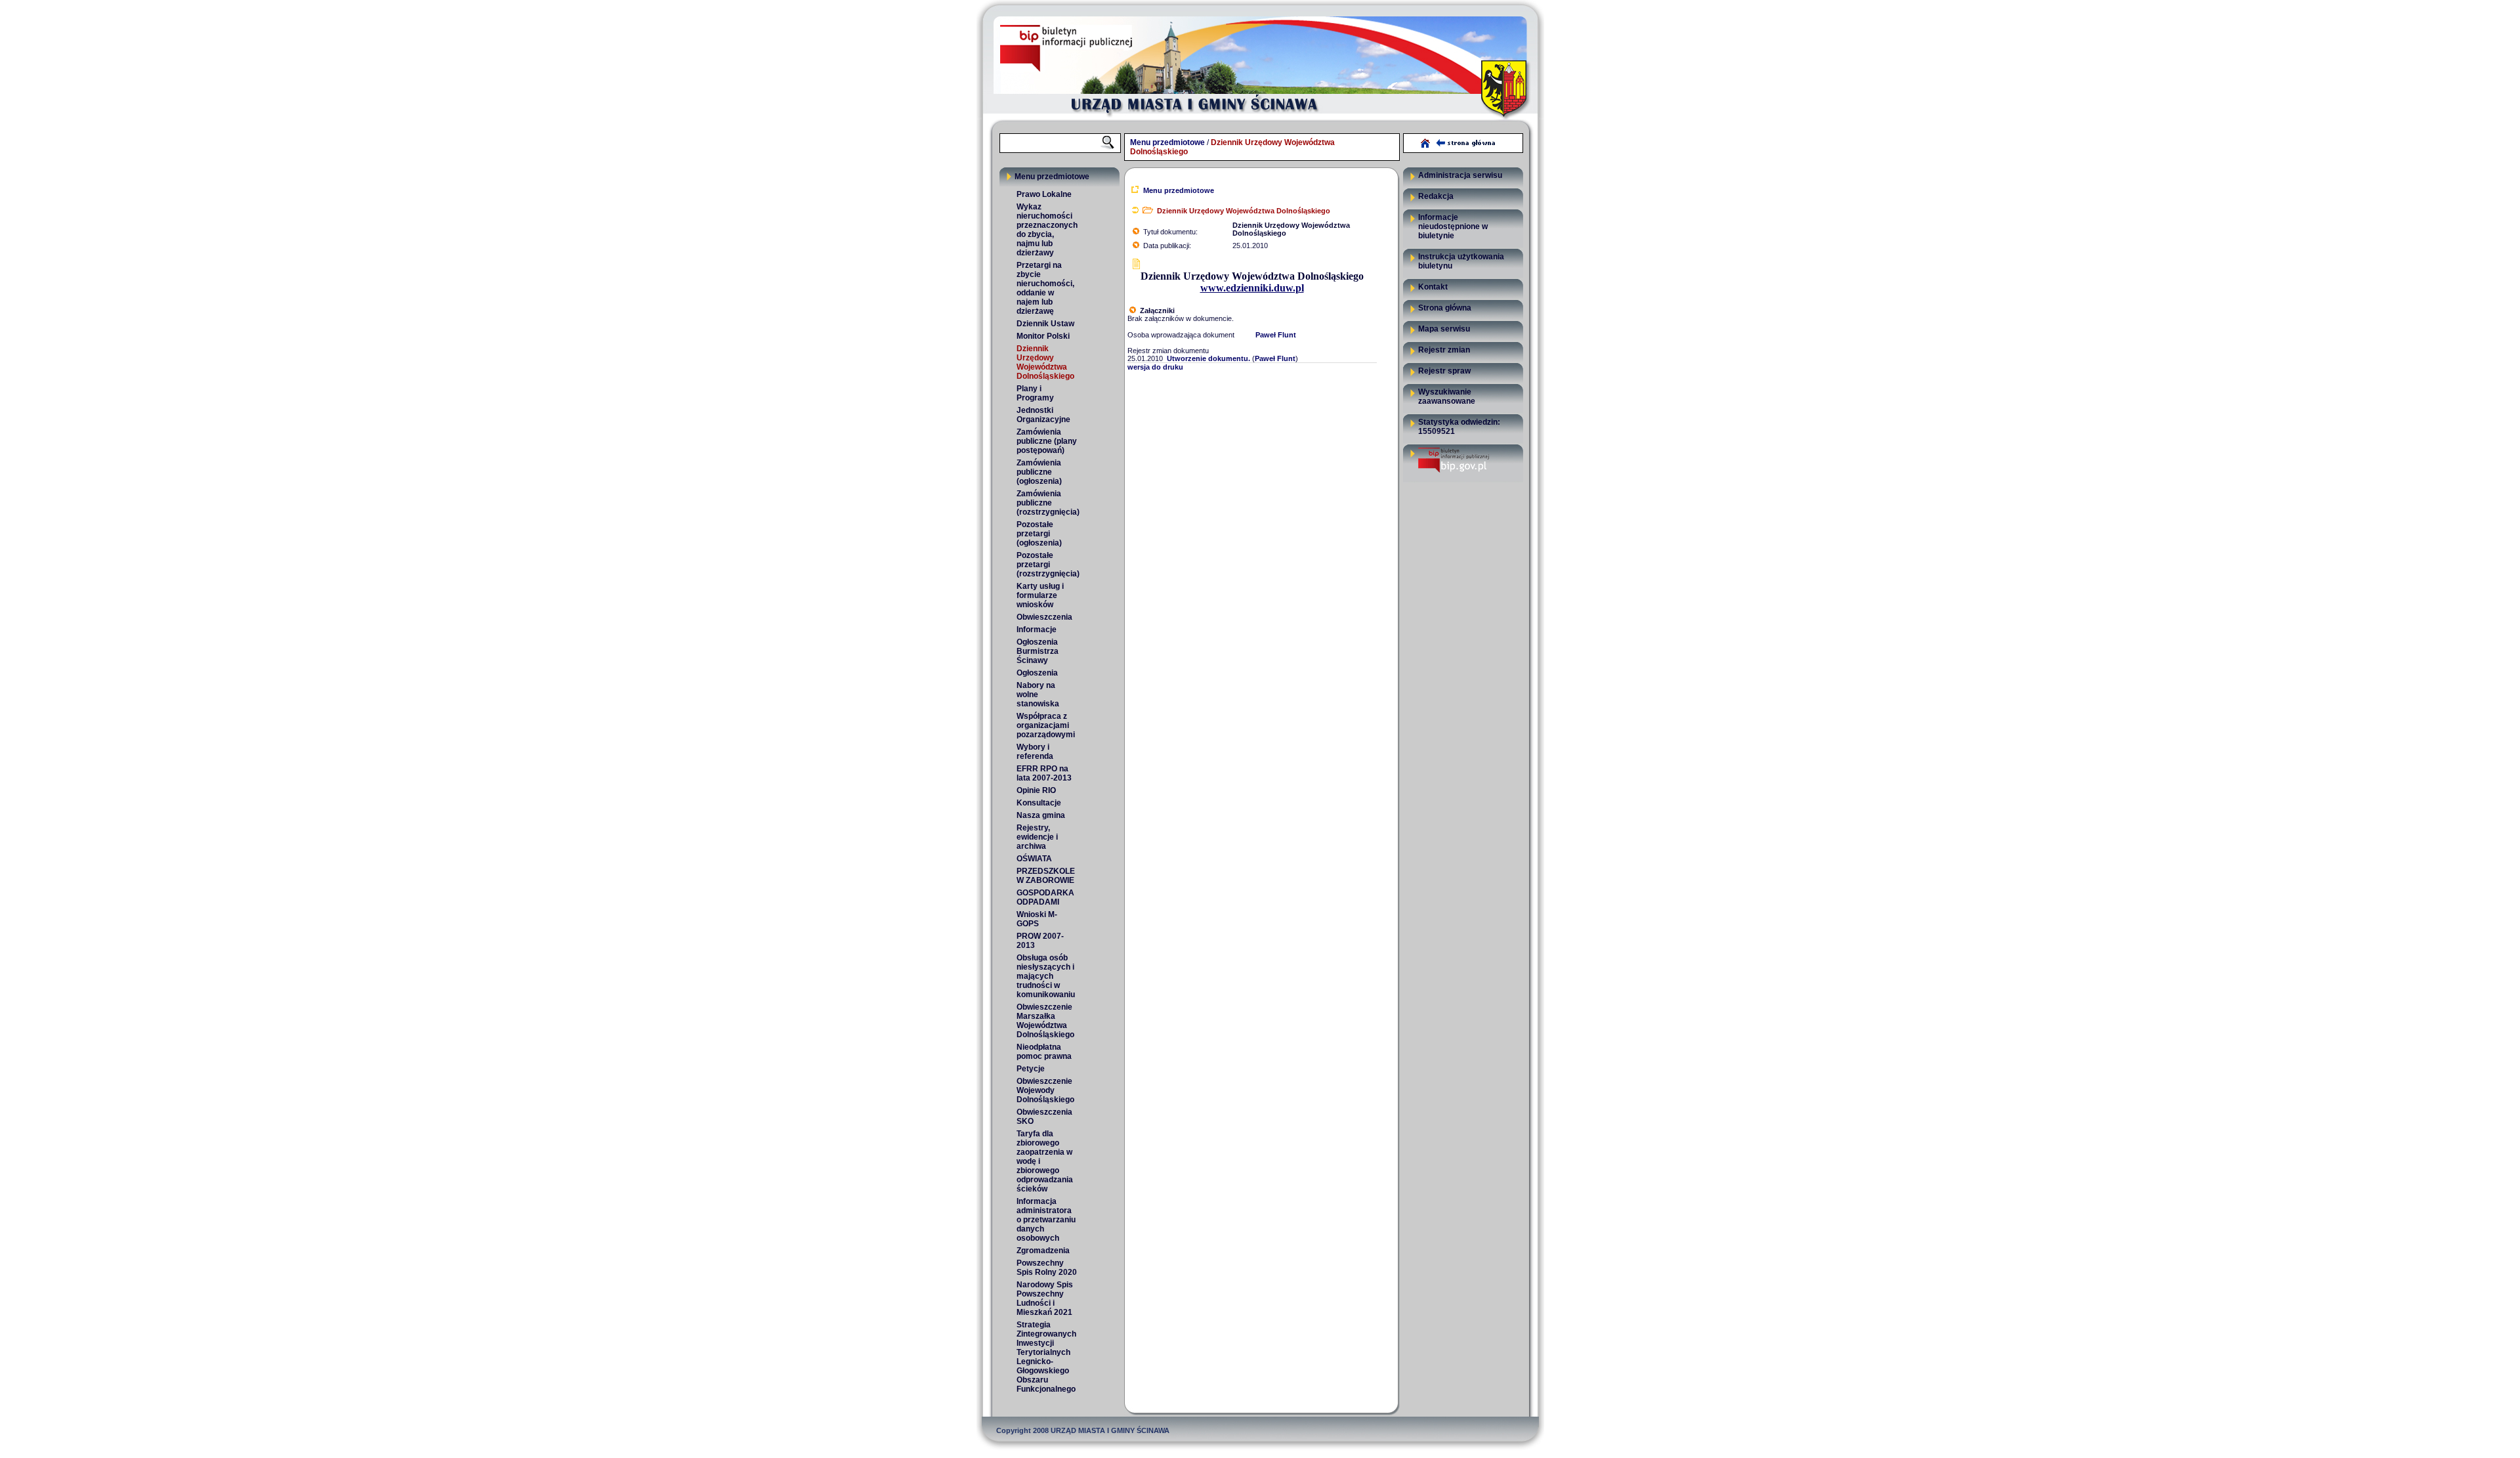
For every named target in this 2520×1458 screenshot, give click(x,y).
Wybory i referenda (1035, 752)
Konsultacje (1039, 803)
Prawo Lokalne (1044, 194)
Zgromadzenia (1043, 1251)
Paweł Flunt (1276, 335)
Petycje (1031, 1069)
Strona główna (1445, 308)
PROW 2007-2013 (1040, 941)
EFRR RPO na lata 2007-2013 (1044, 773)
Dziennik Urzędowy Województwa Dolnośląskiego (1045, 362)
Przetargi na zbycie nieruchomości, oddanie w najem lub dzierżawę (1045, 288)
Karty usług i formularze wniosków (1040, 595)
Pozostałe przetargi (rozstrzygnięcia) (1047, 565)
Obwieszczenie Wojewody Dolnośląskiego (1045, 1090)
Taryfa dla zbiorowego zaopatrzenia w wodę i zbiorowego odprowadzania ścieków (1045, 1161)
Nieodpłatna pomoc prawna (1044, 1052)
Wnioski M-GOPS (1037, 919)
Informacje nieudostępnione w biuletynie (1453, 226)
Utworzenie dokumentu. (1208, 358)
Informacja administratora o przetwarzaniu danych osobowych (1046, 1220)
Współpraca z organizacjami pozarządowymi (1046, 725)
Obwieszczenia (1044, 617)
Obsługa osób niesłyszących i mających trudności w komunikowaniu (1046, 976)
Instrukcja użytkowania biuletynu (1461, 261)
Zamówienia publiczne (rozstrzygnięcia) (1047, 503)
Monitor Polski (1043, 336)
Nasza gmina (1041, 815)
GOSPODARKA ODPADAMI (1045, 897)
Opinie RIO (1036, 790)
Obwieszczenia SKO (1044, 1117)
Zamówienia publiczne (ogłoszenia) (1039, 472)
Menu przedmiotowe (1167, 142)
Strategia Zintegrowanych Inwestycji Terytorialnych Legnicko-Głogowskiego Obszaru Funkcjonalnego (1046, 1357)
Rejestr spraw (1444, 371)
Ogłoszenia (1037, 673)
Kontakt (1433, 287)
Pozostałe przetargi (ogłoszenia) (1039, 534)
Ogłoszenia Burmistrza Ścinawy (1038, 651)
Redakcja (1436, 196)
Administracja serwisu (1460, 175)
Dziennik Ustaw (1045, 324)
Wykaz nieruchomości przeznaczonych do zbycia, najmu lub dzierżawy (1047, 230)
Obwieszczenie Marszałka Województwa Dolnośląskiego (1045, 1021)
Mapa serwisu (1444, 329)
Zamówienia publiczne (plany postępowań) (1047, 441)
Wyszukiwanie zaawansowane (1447, 397)
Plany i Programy (1035, 393)
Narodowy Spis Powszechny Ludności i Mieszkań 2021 (1045, 1298)
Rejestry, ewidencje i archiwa (1037, 837)
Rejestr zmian (1444, 350)
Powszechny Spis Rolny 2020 (1047, 1268)
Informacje (1037, 630)
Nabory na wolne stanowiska (1038, 695)
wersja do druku (1155, 367)
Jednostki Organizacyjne (1043, 415)
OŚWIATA (1034, 859)
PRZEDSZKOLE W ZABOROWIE (1046, 876)
